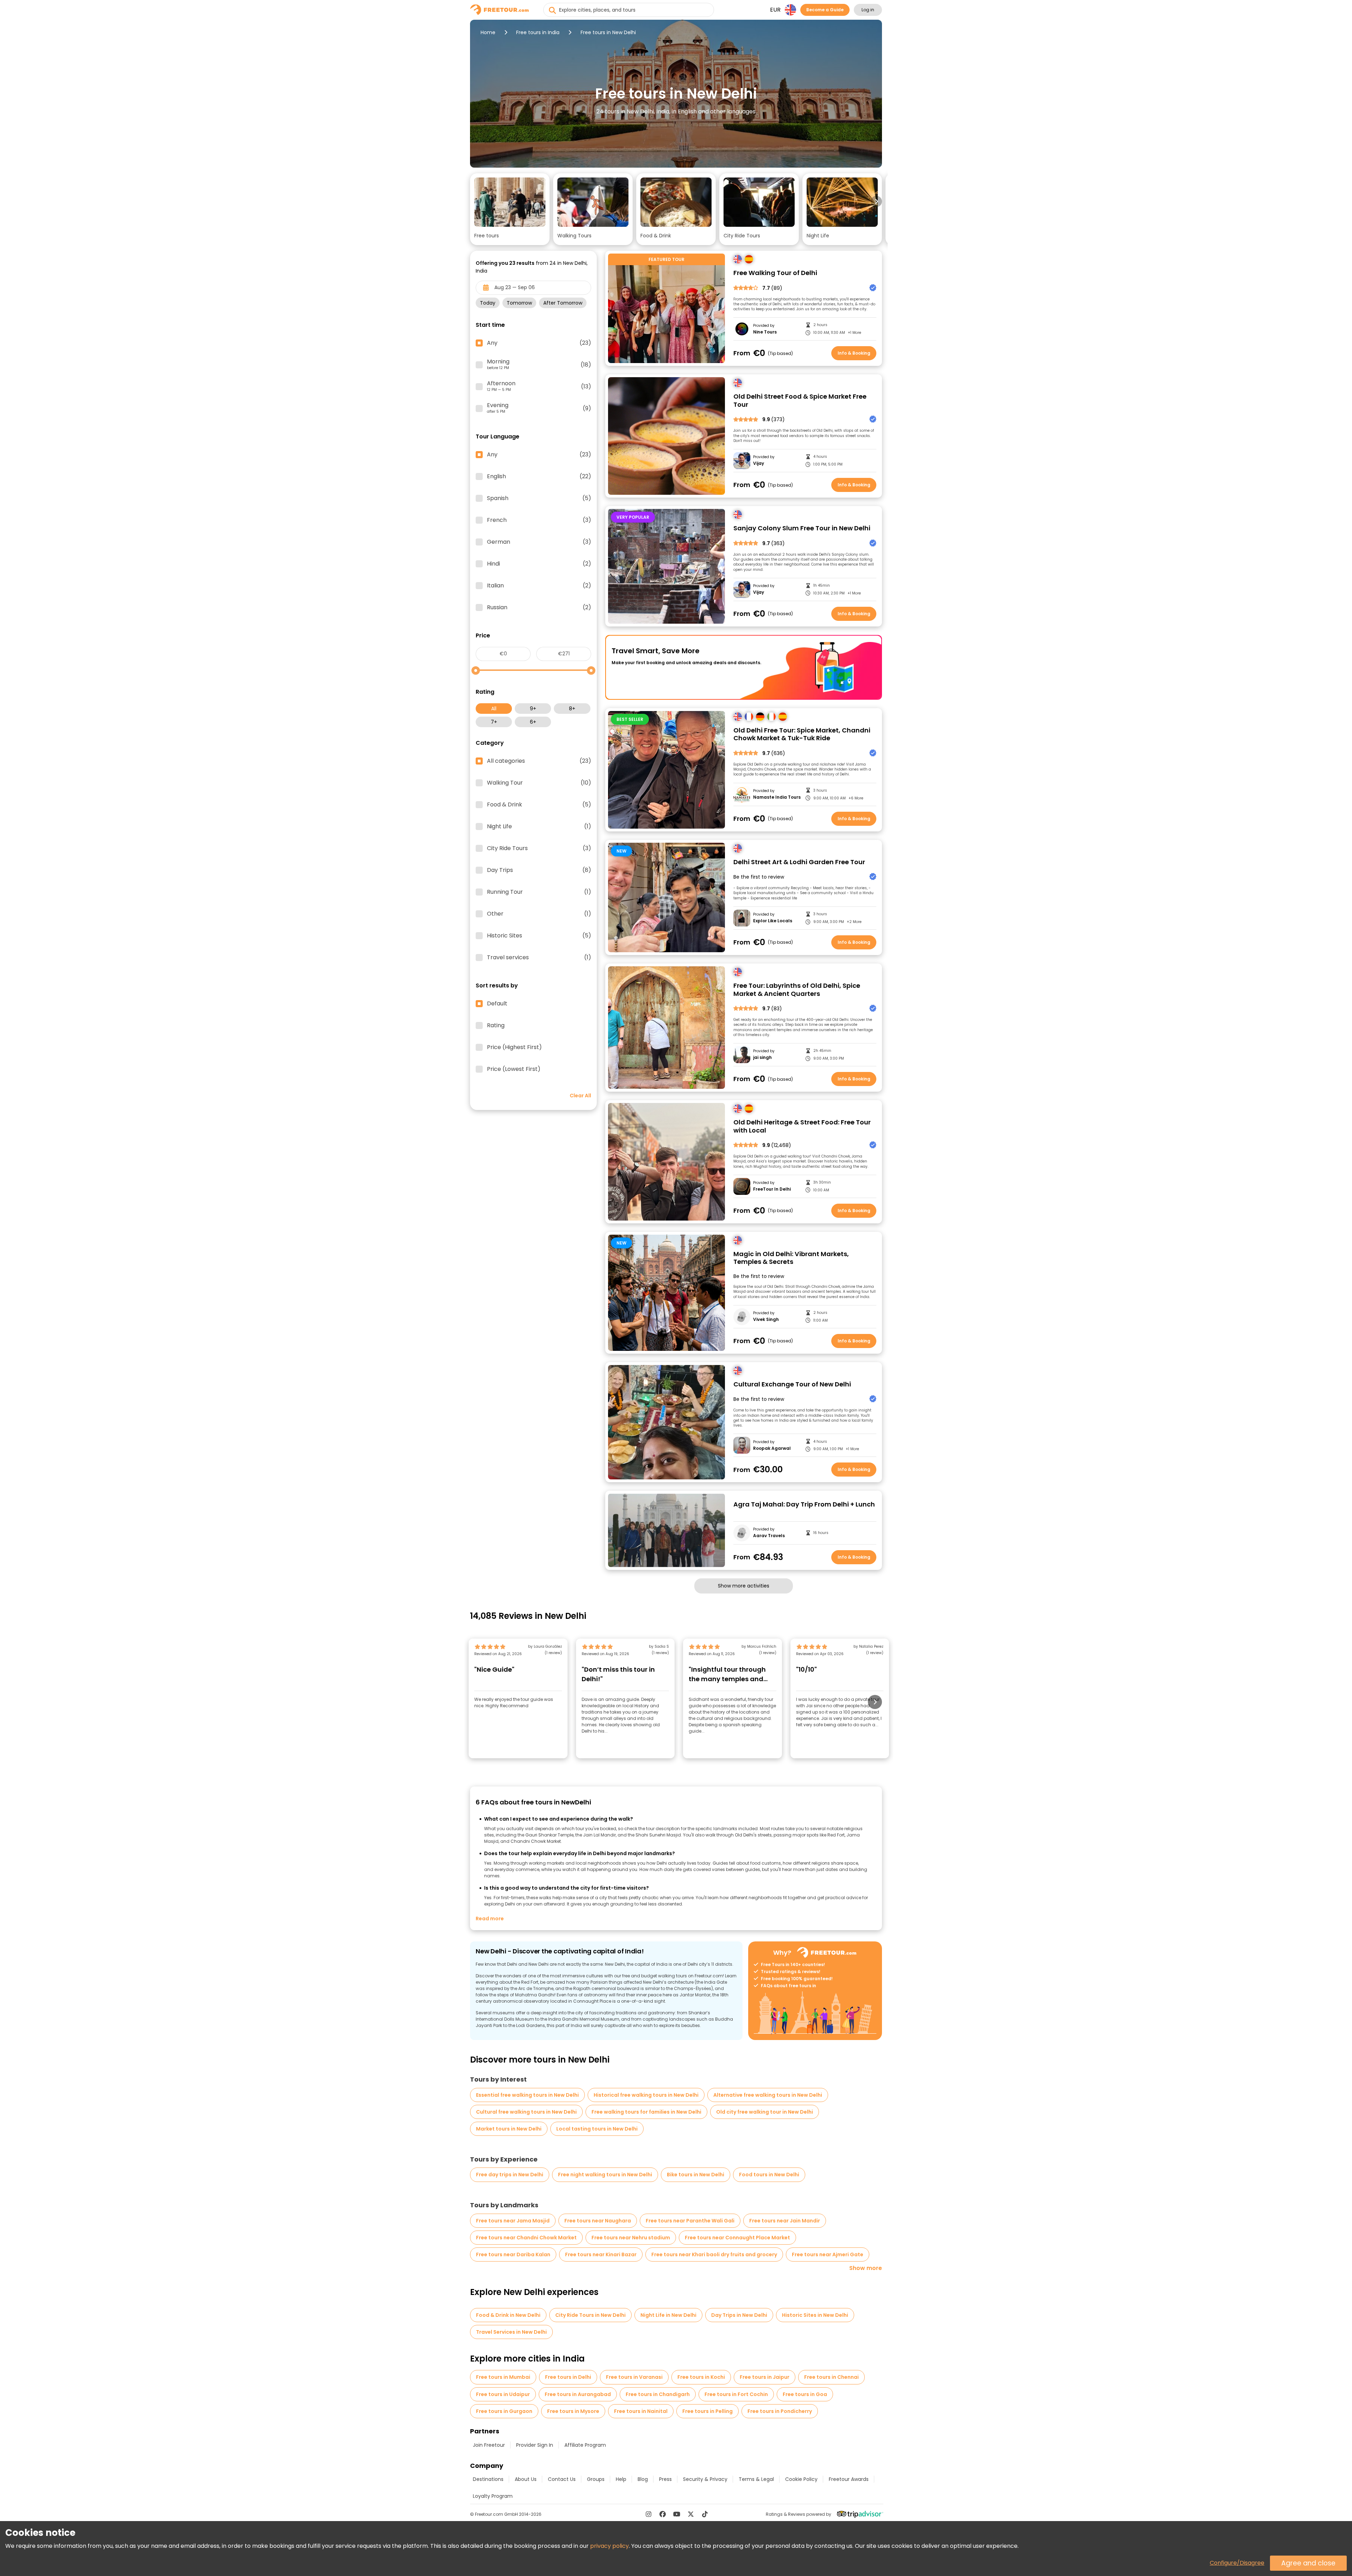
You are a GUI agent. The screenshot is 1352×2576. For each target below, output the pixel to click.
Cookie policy (801, 2479)
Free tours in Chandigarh (658, 2394)
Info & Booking (854, 353)
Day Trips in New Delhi (739, 2315)
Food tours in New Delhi (769, 2175)
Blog (643, 2479)
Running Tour (539, 892)
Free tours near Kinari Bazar (601, 2254)
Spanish (539, 498)
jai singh (762, 1058)
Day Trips (539, 870)
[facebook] (663, 2514)
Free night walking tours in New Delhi (605, 2175)
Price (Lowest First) (514, 1069)
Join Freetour (489, 2445)
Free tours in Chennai (831, 2377)
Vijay (759, 463)
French (539, 520)
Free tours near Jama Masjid (513, 2221)
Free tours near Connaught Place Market (737, 2238)
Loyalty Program (493, 2496)
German (539, 542)
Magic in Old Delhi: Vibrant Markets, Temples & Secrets (791, 1258)
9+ (533, 709)
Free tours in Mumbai (503, 2377)
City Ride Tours (539, 848)
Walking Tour (539, 783)
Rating (496, 1025)
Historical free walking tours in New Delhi (646, 2095)
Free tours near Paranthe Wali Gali (690, 2221)
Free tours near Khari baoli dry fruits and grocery (714, 2254)
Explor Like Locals (773, 921)
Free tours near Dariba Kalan (513, 2254)
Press (665, 2479)
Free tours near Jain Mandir (785, 2221)
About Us (526, 2479)
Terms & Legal (756, 2479)
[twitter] (691, 2514)
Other (539, 914)
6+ (533, 722)
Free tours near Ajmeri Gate (828, 2254)
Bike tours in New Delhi (696, 2175)
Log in (868, 10)
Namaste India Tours (777, 797)
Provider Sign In (535, 2445)
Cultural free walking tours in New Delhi (526, 2112)
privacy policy (609, 2546)
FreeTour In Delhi (772, 1189)
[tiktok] (705, 2514)
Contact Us (562, 2479)
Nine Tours (765, 332)
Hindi (539, 564)
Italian (539, 586)
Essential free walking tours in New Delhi (527, 2095)
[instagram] (649, 2514)
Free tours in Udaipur (503, 2394)
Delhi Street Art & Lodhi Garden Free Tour (799, 862)
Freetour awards (849, 2479)
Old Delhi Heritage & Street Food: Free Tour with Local (802, 1126)
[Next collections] (876, 201)
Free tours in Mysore (573, 2411)
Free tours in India (538, 32)
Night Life (539, 827)
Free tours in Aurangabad (578, 2394)
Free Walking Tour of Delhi (775, 273)
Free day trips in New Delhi (510, 2175)
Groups (596, 2479)
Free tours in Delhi (568, 2377)
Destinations (488, 2479)
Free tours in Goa (805, 2394)
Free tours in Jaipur (765, 2377)
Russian (539, 607)
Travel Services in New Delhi (511, 2332)
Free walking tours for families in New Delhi (646, 2112)
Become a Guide (825, 10)
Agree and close (1308, 2563)
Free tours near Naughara (598, 2221)
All (494, 709)
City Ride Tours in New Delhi (590, 2315)
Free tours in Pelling (708, 2411)
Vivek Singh (766, 1320)
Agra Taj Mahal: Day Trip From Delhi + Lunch (804, 1505)
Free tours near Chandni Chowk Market (526, 2238)
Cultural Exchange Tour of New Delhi (792, 1384)
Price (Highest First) (514, 1047)
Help (621, 2479)
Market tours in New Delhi (509, 2129)
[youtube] (677, 2514)
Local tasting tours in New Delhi (597, 2129)
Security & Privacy (705, 2479)
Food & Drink (539, 805)
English (539, 476)
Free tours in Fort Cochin (736, 2394)
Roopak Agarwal (772, 1448)
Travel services (539, 958)
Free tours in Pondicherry (780, 2411)
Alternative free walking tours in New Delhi (768, 2095)
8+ (572, 709)
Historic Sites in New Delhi (815, 2315)
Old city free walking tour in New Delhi (765, 2112)
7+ (494, 722)
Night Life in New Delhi (668, 2315)
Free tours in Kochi (701, 2377)
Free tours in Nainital (641, 2411)
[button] (510, 209)
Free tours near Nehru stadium (631, 2238)
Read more (490, 1919)
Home (488, 32)
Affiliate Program (585, 2445)
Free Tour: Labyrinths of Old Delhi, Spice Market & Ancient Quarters (797, 990)
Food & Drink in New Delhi (508, 2315)
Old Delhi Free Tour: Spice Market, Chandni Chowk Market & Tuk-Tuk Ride (802, 734)
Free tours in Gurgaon (504, 2411)
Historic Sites (539, 936)
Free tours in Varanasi (634, 2377)
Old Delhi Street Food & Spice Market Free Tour (800, 401)
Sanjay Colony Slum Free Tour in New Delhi (802, 528)
